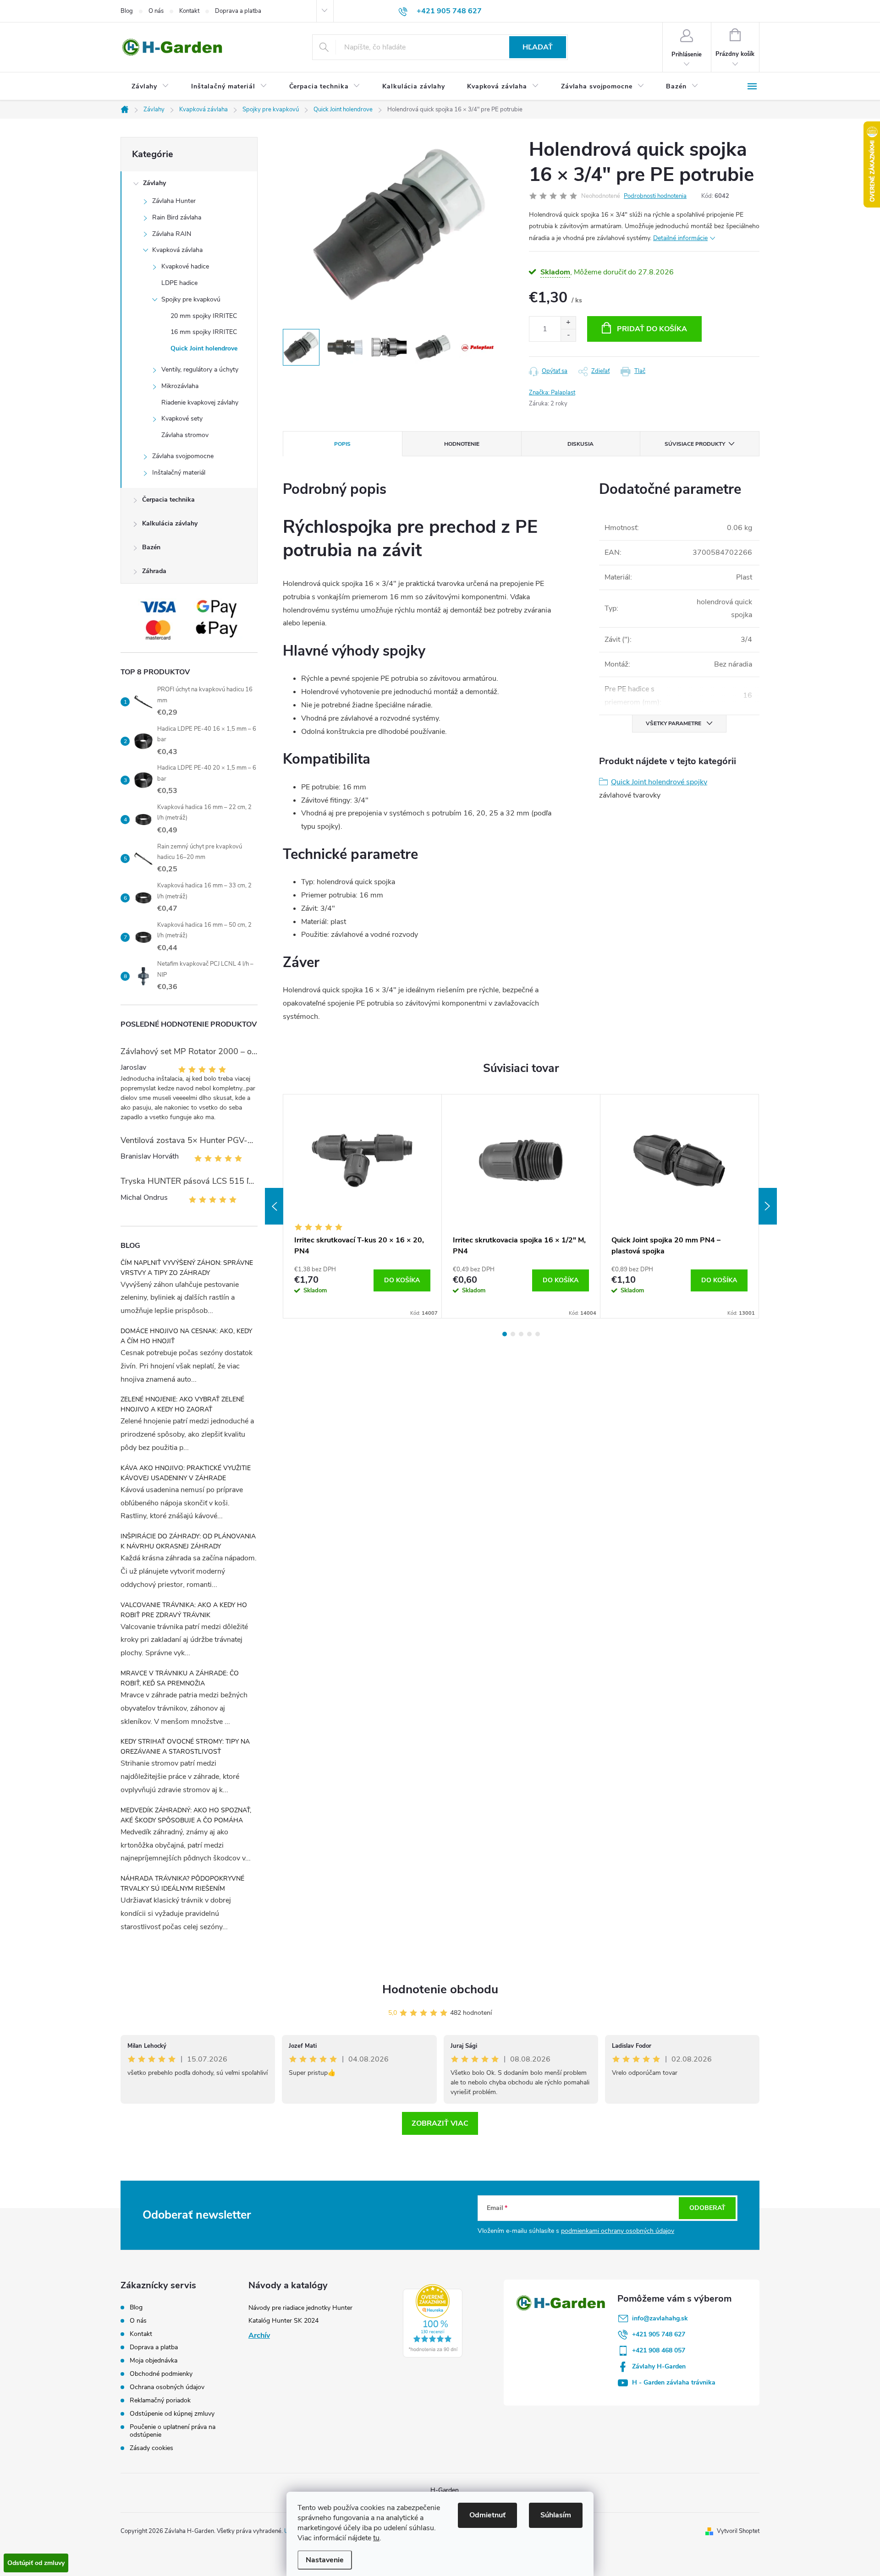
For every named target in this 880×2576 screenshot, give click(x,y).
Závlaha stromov (185, 435)
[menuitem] (150, 87)
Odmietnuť (487, 2515)
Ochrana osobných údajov (167, 2387)
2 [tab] (513, 1334)
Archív (259, 2335)
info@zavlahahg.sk (660, 2318)
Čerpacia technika (168, 500)
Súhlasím (556, 2515)
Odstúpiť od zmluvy (36, 2563)
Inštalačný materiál (179, 473)
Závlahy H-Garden (659, 2366)
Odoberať (707, 2208)
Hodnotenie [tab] (462, 444)
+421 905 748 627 (659, 2334)
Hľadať (538, 47)
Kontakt (189, 11)
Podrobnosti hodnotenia (655, 196)
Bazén (151, 547)
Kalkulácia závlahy (170, 523)
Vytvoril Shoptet (738, 2531)
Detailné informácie (680, 238)
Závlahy (154, 183)
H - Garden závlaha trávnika (674, 2382)
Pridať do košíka (652, 329)
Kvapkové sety (182, 418)
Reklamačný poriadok (160, 2400)
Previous (274, 1206)
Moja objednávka (154, 2360)
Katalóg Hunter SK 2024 (283, 2321)
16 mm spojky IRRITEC (204, 332)
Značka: (552, 393)
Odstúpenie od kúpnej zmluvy (172, 2414)
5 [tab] (538, 1334)
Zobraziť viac (440, 2123)
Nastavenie (325, 2560)
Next (768, 1206)
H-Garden (445, 2490)
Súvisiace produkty (695, 444)
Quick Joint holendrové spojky (659, 782)
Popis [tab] (342, 444)
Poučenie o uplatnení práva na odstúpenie (173, 2431)
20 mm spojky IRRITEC (204, 316)
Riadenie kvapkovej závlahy (200, 402)
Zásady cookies (151, 2448)
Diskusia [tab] (580, 444)
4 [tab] (529, 1334)
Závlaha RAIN (172, 234)
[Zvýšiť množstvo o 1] (568, 323)
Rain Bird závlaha (177, 217)
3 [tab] (521, 1334)
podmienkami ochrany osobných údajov (618, 2231)
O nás (156, 11)
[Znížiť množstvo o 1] (568, 335)
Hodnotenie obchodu (440, 1989)
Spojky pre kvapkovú (191, 299)
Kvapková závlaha (177, 250)
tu (376, 2538)
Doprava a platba (238, 11)
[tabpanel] (363, 1206)
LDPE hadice (179, 283)
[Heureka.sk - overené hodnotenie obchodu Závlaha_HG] (433, 2321)
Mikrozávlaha (180, 386)
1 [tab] (505, 1334)
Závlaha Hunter (174, 201)
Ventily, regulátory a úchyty (200, 369)
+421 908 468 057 (659, 2350)
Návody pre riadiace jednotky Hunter (300, 2308)
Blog (127, 11)
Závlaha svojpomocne (183, 456)
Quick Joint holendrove (204, 348)
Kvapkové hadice (185, 266)
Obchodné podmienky (161, 2374)
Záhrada (154, 571)
